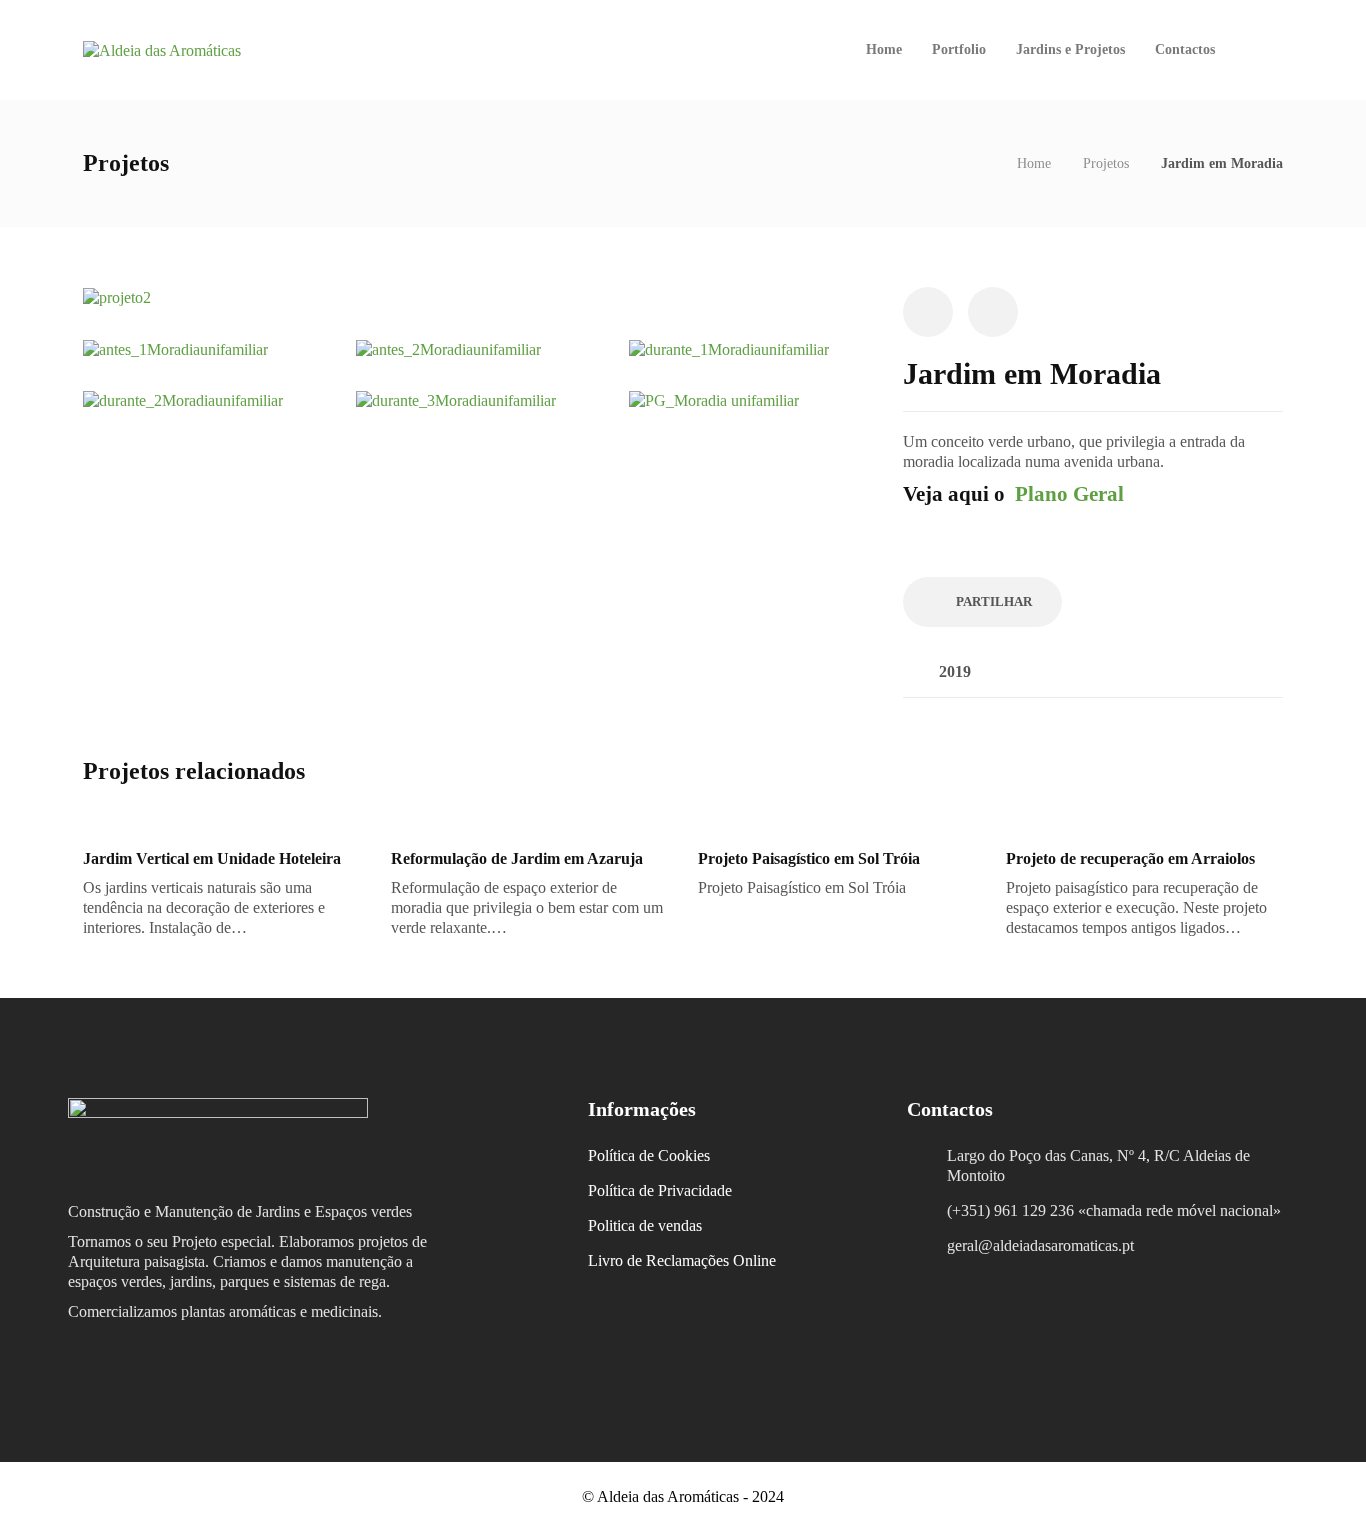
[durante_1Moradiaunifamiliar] (729, 347)
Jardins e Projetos (1070, 49)
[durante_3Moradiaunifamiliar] (456, 399)
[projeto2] (117, 296)
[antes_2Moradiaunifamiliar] (448, 347)
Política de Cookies (649, 1155)
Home (884, 49)
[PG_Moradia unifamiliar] (714, 399)
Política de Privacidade (660, 1190)
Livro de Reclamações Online (682, 1260)
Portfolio (959, 49)
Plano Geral (1069, 494)
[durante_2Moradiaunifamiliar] (183, 399)
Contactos (1185, 49)
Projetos (1106, 163)
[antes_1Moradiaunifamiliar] (175, 347)
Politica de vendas (645, 1225)
